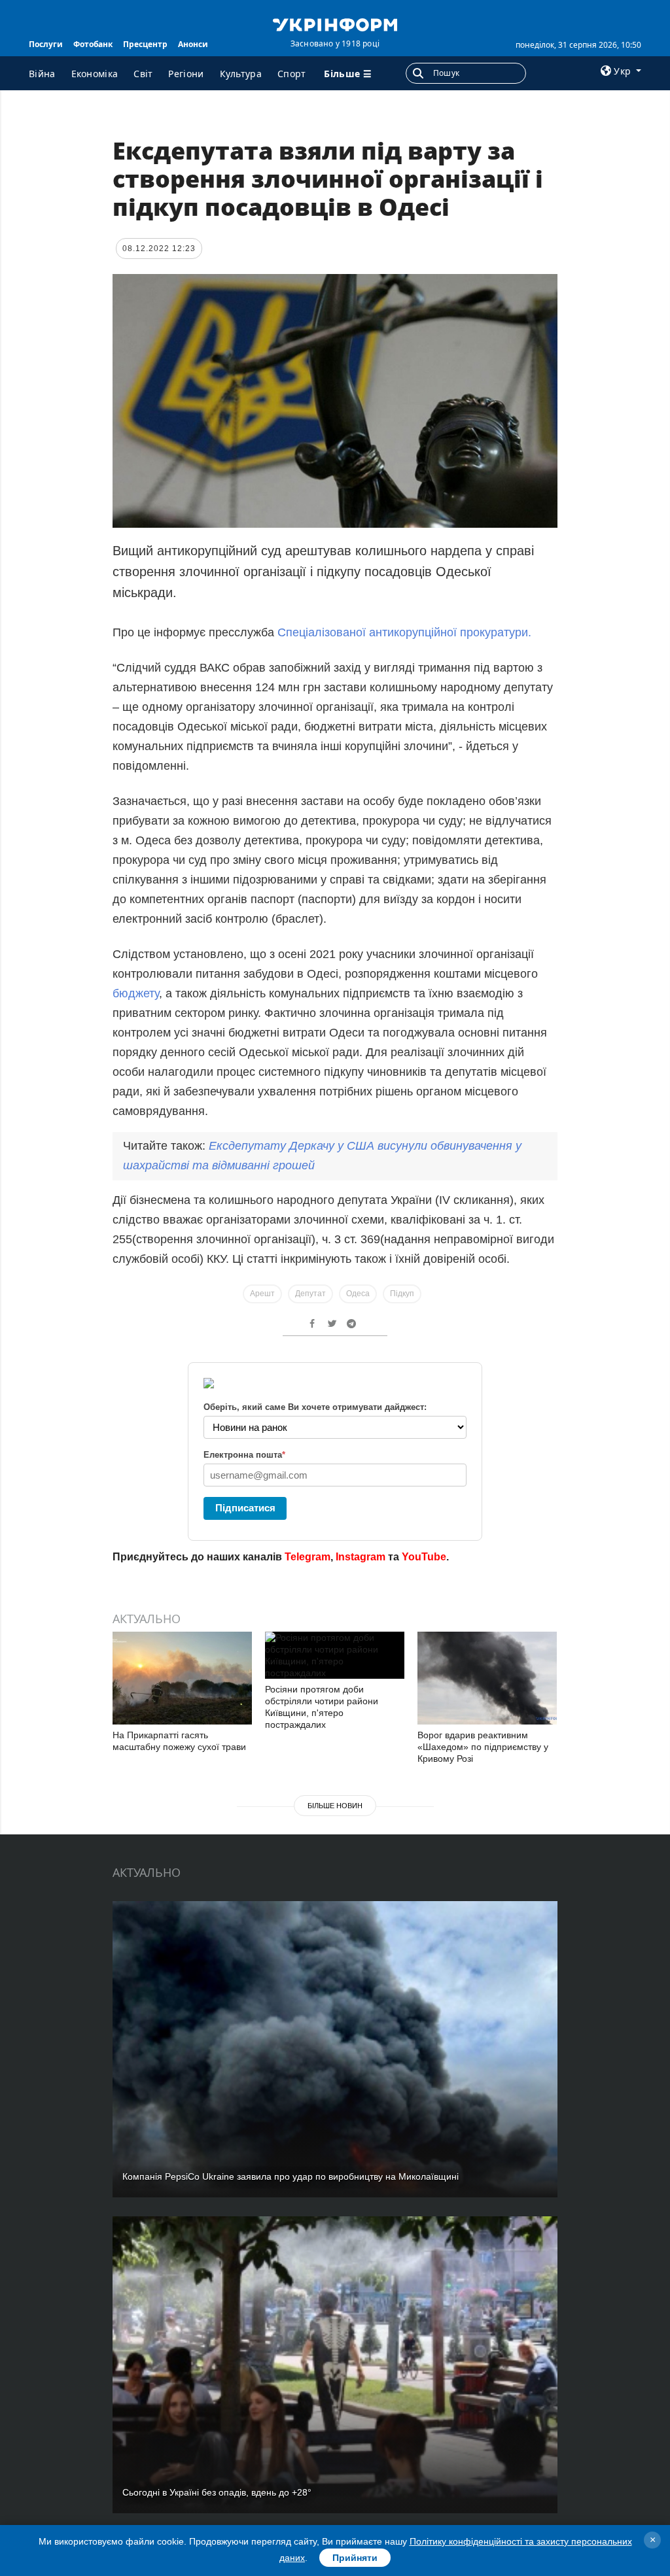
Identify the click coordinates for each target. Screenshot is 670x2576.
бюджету (136, 993)
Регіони (186, 74)
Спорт (292, 74)
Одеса (358, 1294)
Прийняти (355, 2558)
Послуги (46, 44)
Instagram (361, 1557)
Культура (241, 74)
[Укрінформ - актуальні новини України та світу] (335, 24)
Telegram (308, 1557)
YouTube (424, 1557)
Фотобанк (93, 44)
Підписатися (245, 1508)
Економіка (95, 74)
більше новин (335, 1806)
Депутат (310, 1294)
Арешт (262, 1294)
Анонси (193, 44)
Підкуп (402, 1294)
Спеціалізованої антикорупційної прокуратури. (404, 632)
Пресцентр (145, 44)
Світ (143, 74)
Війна (42, 74)
